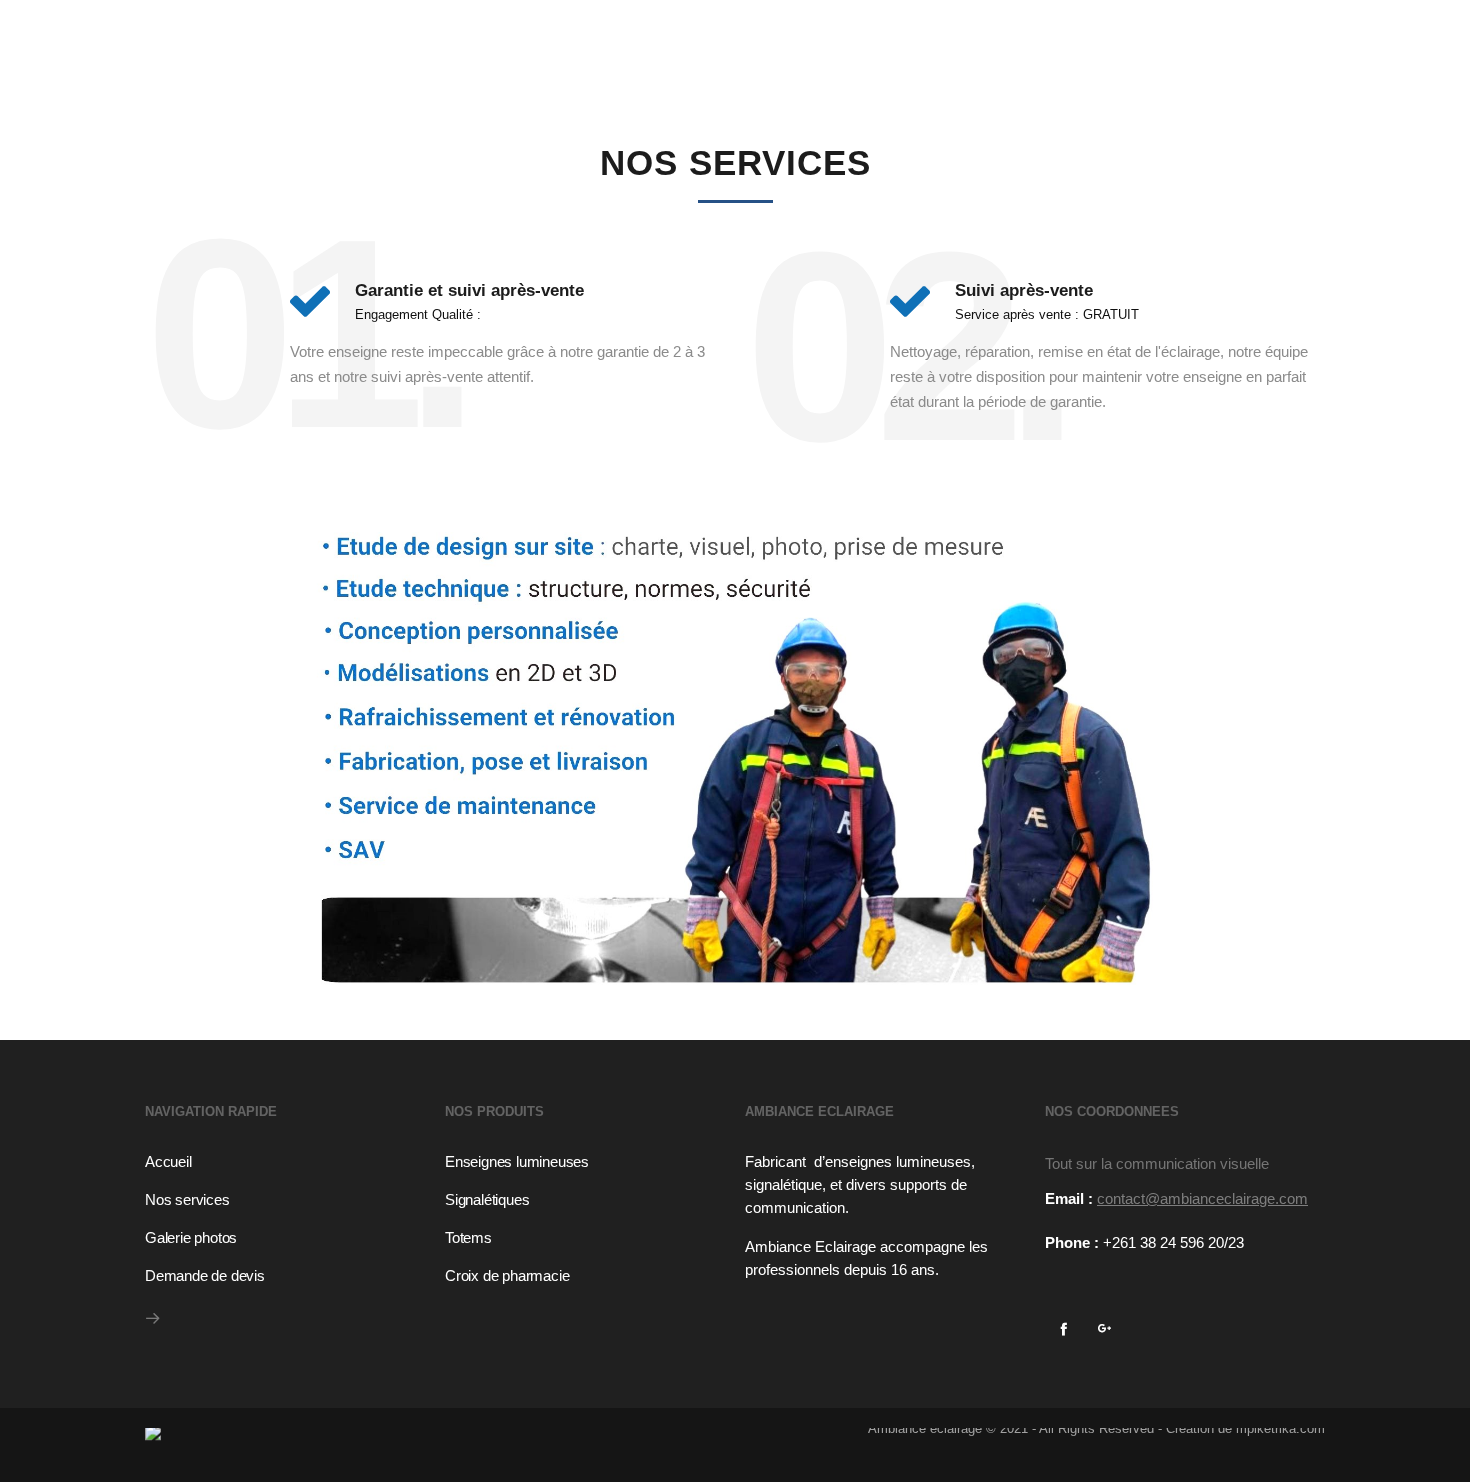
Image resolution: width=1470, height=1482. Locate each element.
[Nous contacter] (285, 1273)
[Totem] (585, 1235)
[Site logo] (302, 35)
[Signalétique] (585, 1197)
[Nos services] (285, 1197)
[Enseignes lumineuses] (585, 1164)
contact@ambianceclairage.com (1202, 1198)
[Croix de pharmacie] (585, 1273)
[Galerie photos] (285, 1235)
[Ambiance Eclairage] (285, 1164)
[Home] (435, 1427)
